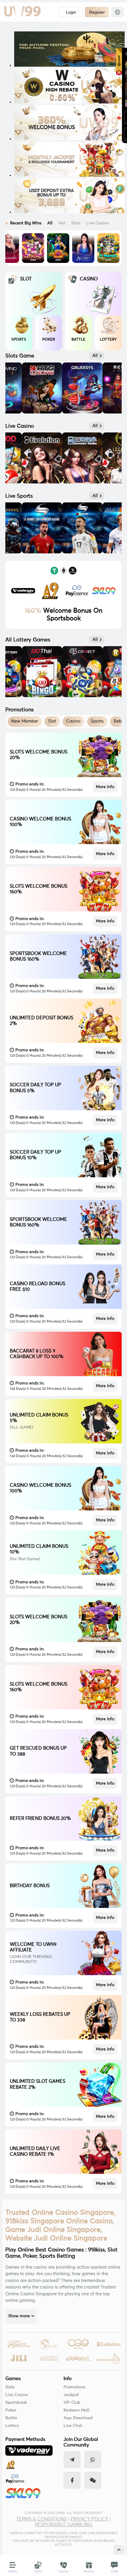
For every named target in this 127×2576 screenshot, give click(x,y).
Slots (10, 2387)
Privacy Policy (89, 2519)
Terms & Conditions (41, 2519)
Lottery (12, 2426)
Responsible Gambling (63, 2525)
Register (97, 12)
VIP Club (72, 2403)
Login (71, 12)
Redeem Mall (76, 2410)
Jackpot (71, 2395)
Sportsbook (16, 2403)
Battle (11, 2418)
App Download (78, 2418)
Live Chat (73, 2426)
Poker (11, 2410)
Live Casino (17, 2395)
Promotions (74, 2387)
